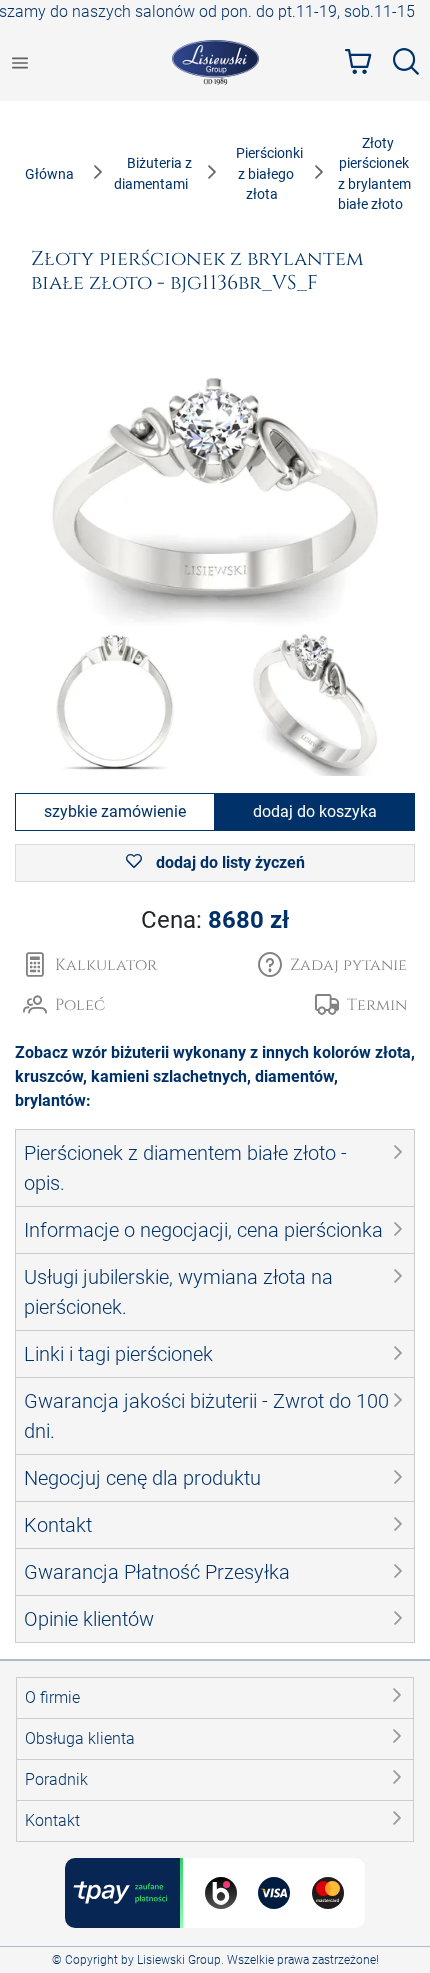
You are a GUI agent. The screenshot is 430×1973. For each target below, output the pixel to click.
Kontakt (52, 1820)
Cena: (215, 920)
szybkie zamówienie (115, 811)
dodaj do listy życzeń (228, 862)
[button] (332, 965)
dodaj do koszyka (315, 811)
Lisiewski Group (179, 1960)
